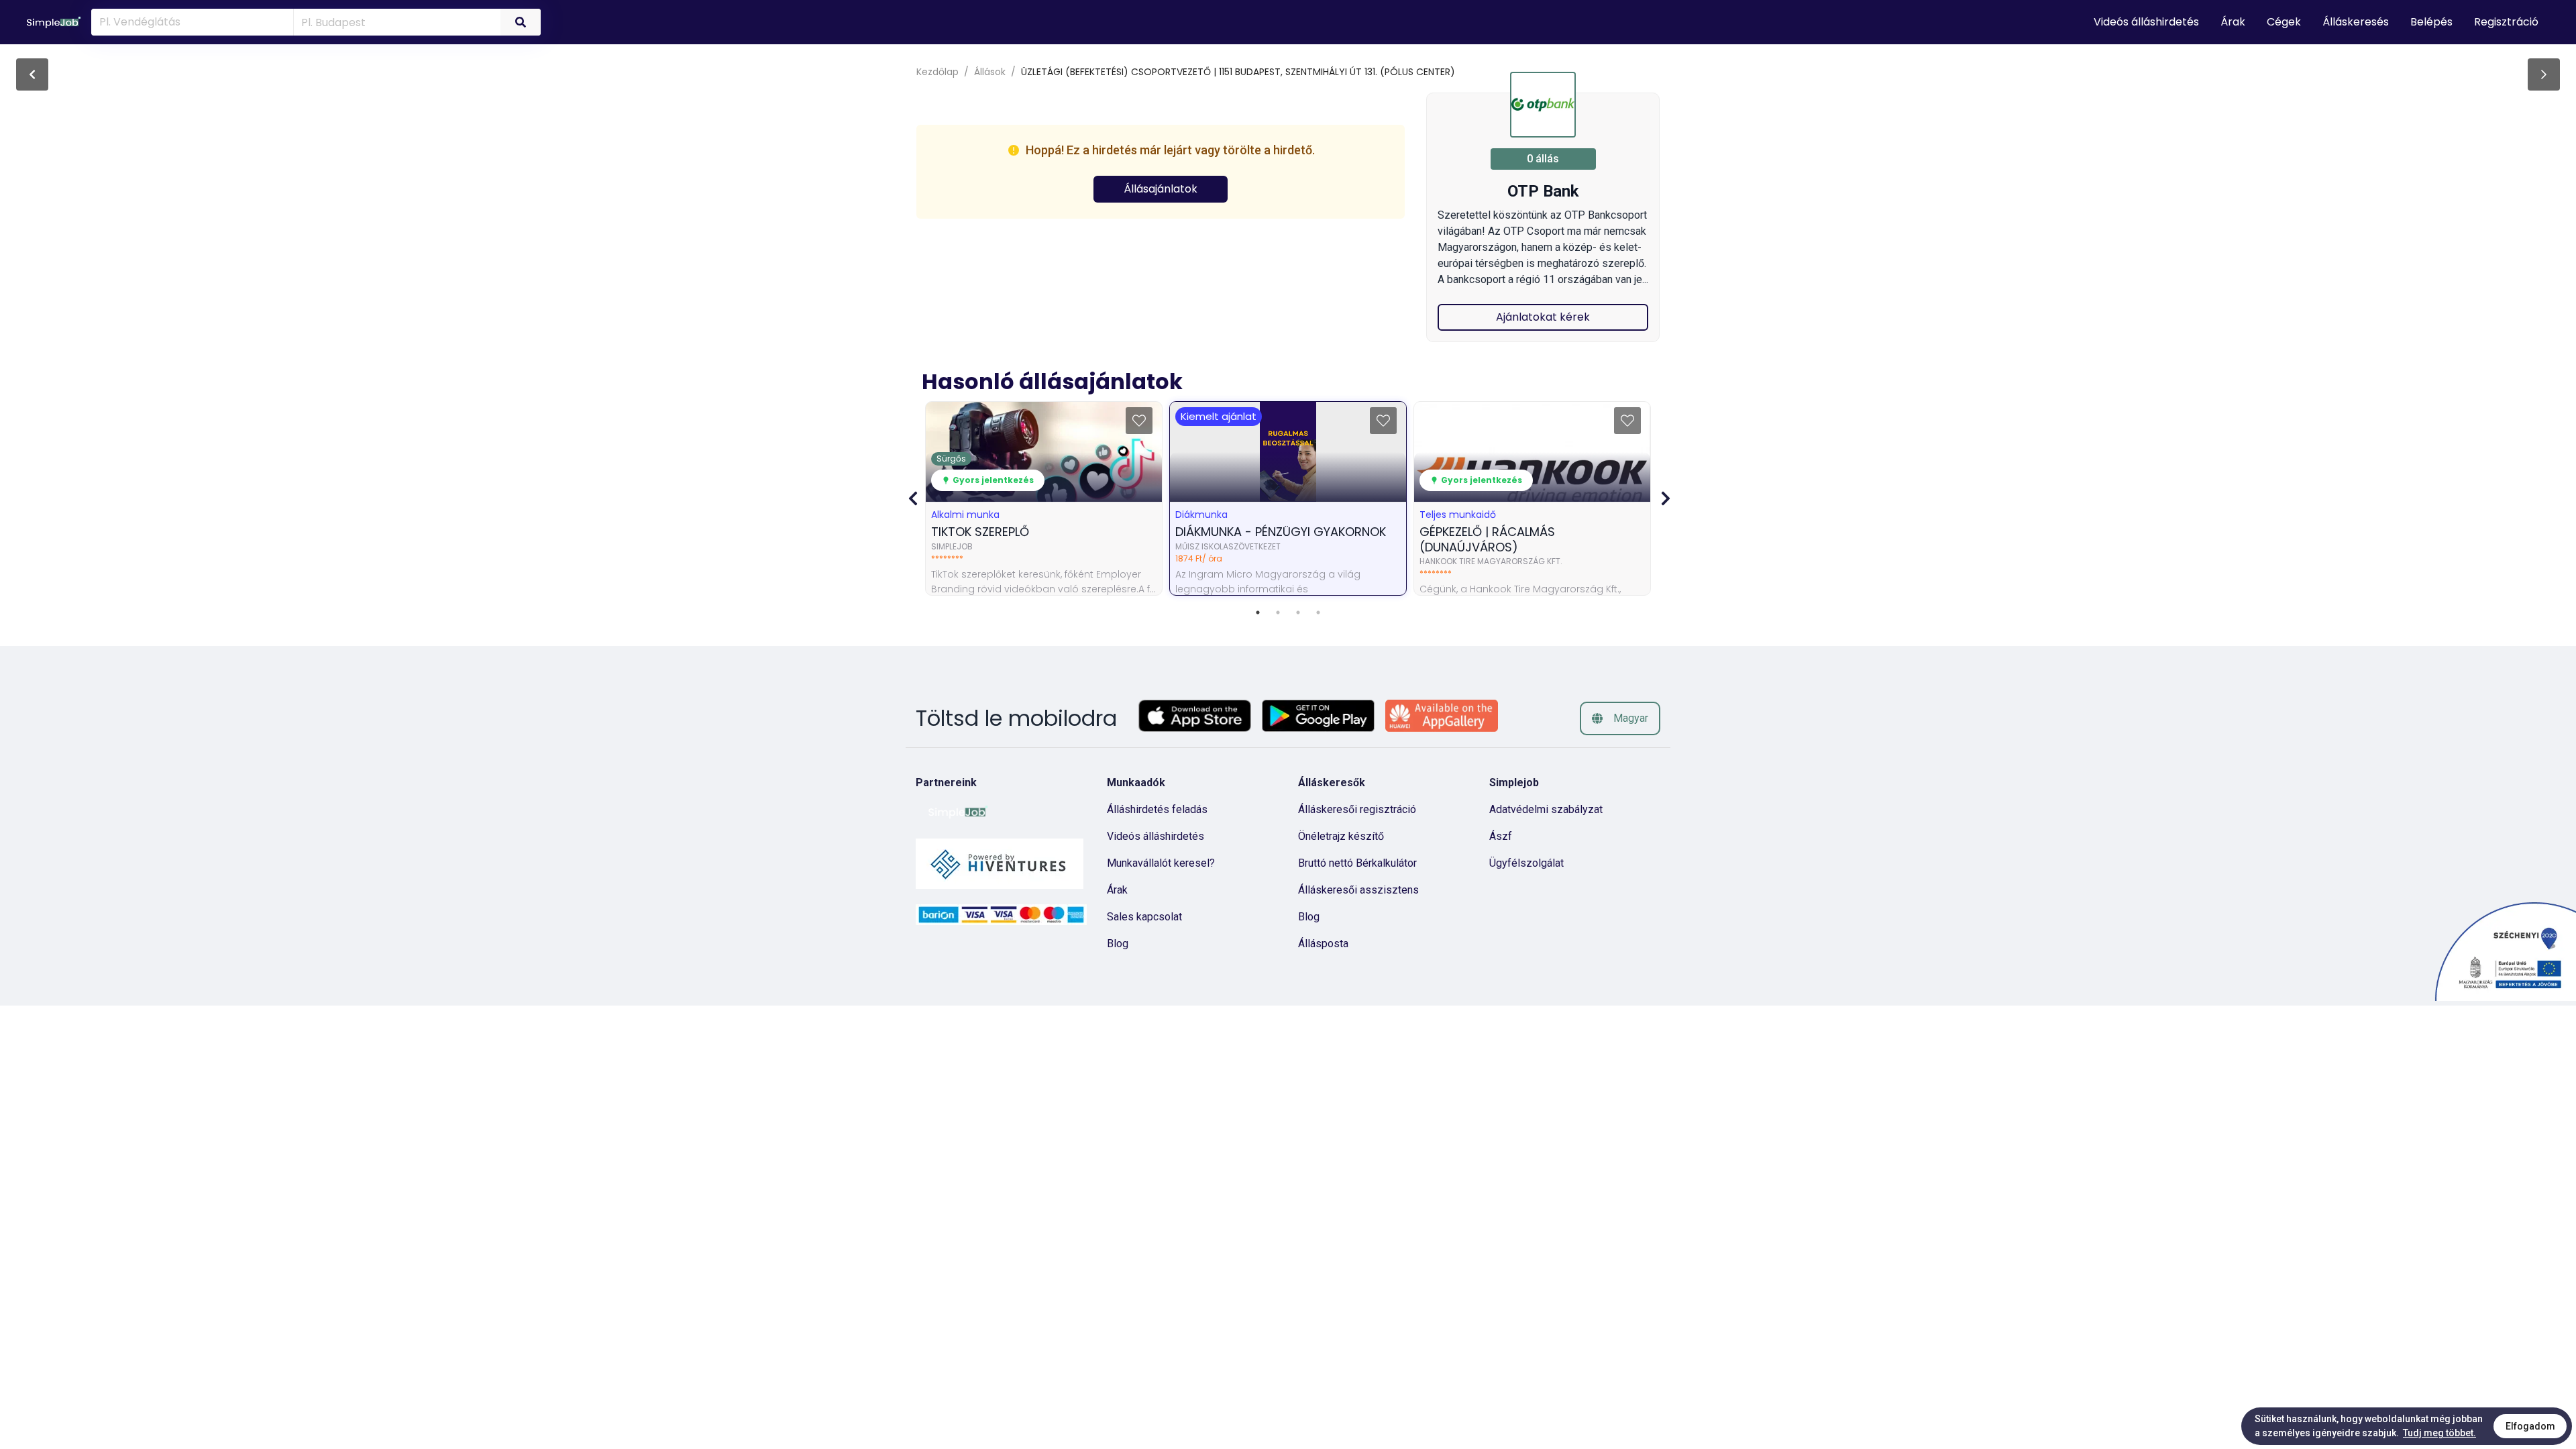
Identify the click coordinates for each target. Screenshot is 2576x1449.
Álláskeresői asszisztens (1358, 890)
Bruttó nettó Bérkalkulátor (1357, 863)
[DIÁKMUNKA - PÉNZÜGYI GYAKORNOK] (2544, 74)
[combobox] (395, 21)
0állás (1543, 159)
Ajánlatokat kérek (1543, 317)
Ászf (1501, 836)
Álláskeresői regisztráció (1357, 809)
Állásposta (1323, 944)
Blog (1118, 944)
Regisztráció (2506, 22)
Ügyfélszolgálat (1526, 863)
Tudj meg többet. (2439, 1433)
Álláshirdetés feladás (1157, 809)
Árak (1117, 890)
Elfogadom (2530, 1426)
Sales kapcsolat (1144, 917)
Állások (990, 72)
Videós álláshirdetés (1156, 836)
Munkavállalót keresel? (1161, 863)
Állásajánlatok (1161, 189)
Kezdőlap (937, 72)
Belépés (2431, 22)
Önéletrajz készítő (1341, 836)
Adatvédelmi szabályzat (1546, 809)
